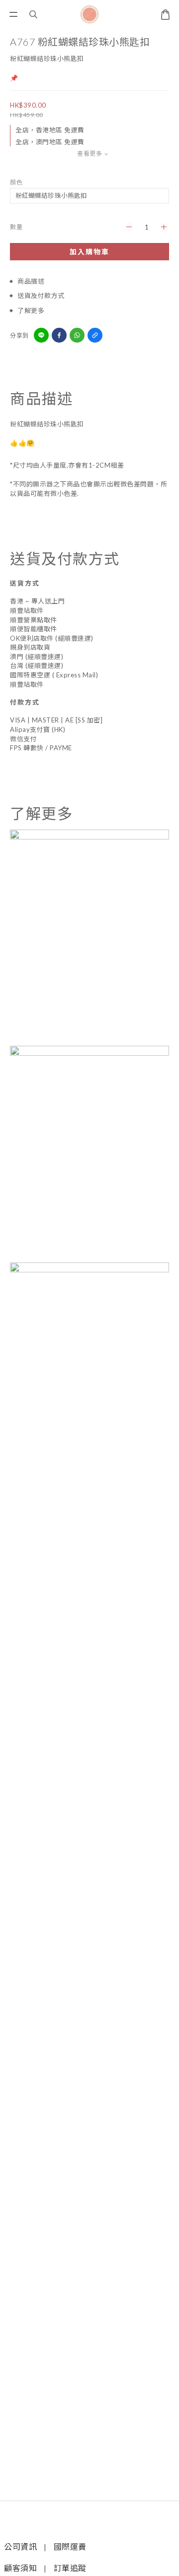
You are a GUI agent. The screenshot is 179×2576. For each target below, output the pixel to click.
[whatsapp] (77, 335)
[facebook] (59, 335)
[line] (41, 335)
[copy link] (95, 335)
